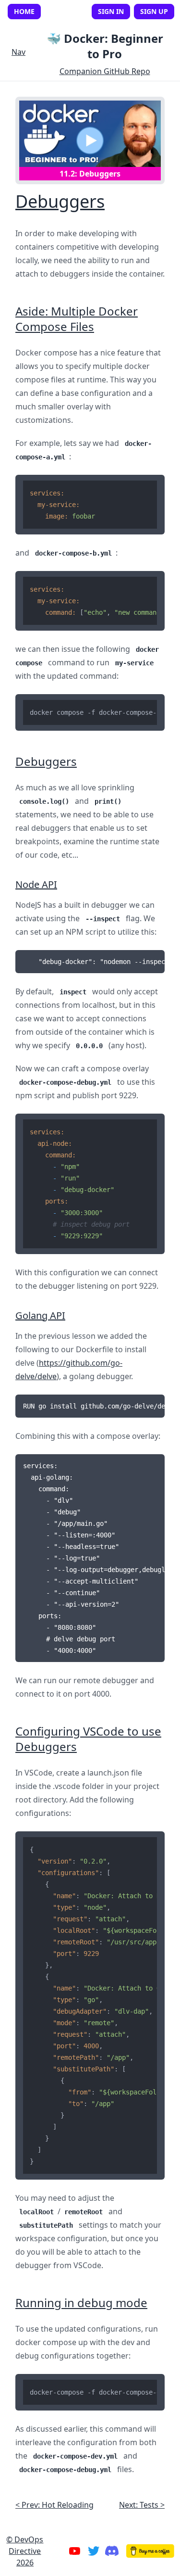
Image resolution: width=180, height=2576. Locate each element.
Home (24, 12)
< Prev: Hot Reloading (54, 2505)
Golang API (40, 1315)
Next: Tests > (142, 2505)
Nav (18, 52)
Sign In (111, 11)
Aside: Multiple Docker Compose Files (77, 319)
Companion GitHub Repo (105, 71)
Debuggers (60, 201)
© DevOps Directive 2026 (25, 2551)
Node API (36, 884)
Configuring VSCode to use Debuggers (88, 1739)
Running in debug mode (81, 2303)
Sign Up (154, 11)
